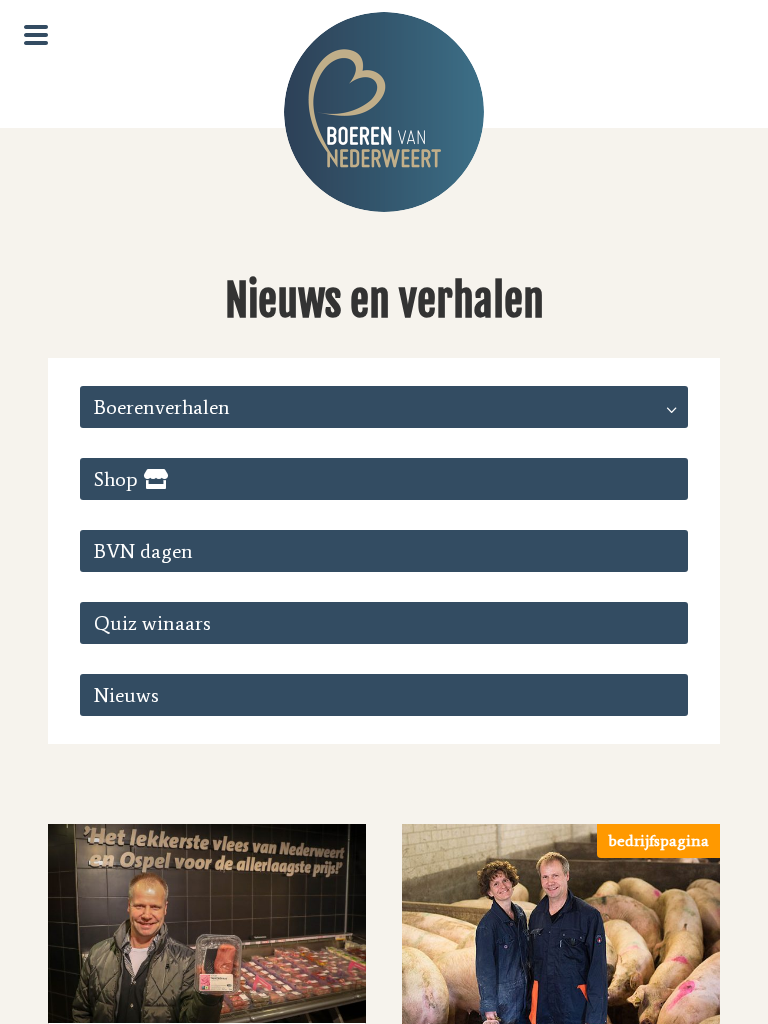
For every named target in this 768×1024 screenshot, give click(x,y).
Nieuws (126, 695)
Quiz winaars (152, 623)
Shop (116, 479)
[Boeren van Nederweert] (384, 112)
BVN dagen (143, 551)
